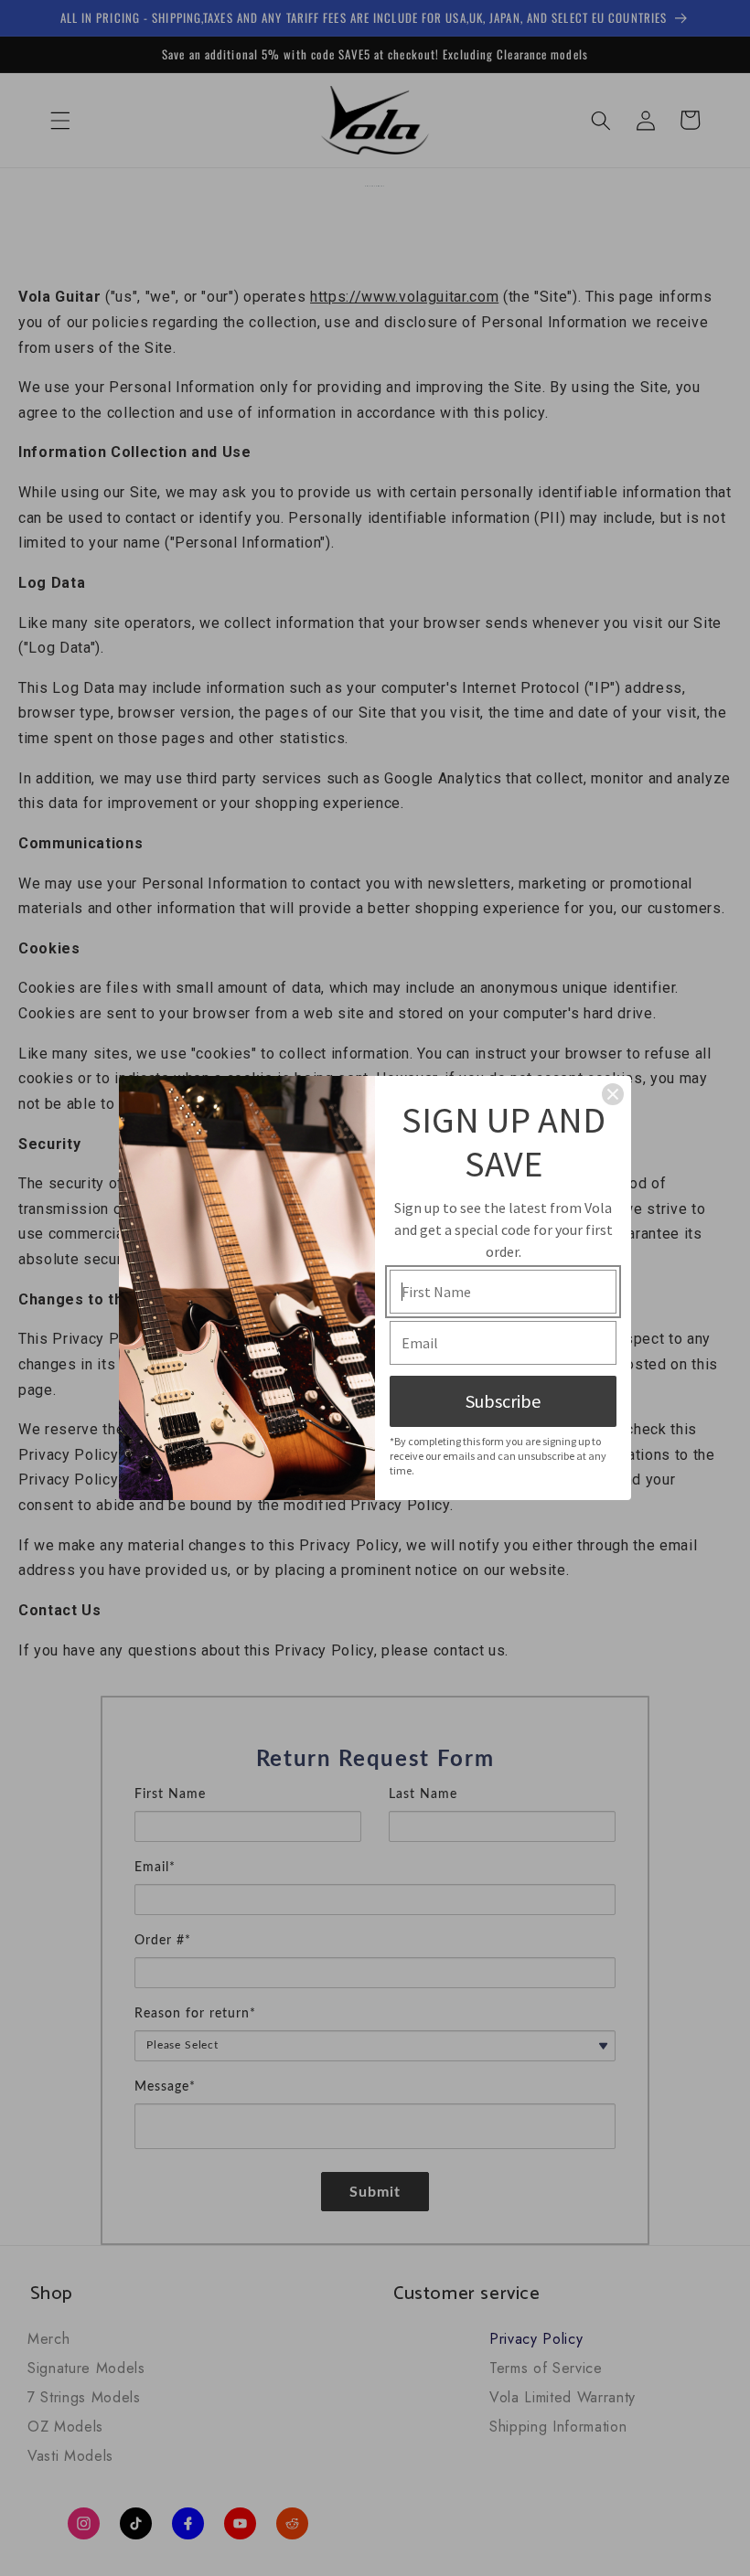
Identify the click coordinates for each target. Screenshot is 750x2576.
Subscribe (503, 1401)
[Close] (613, 1094)
